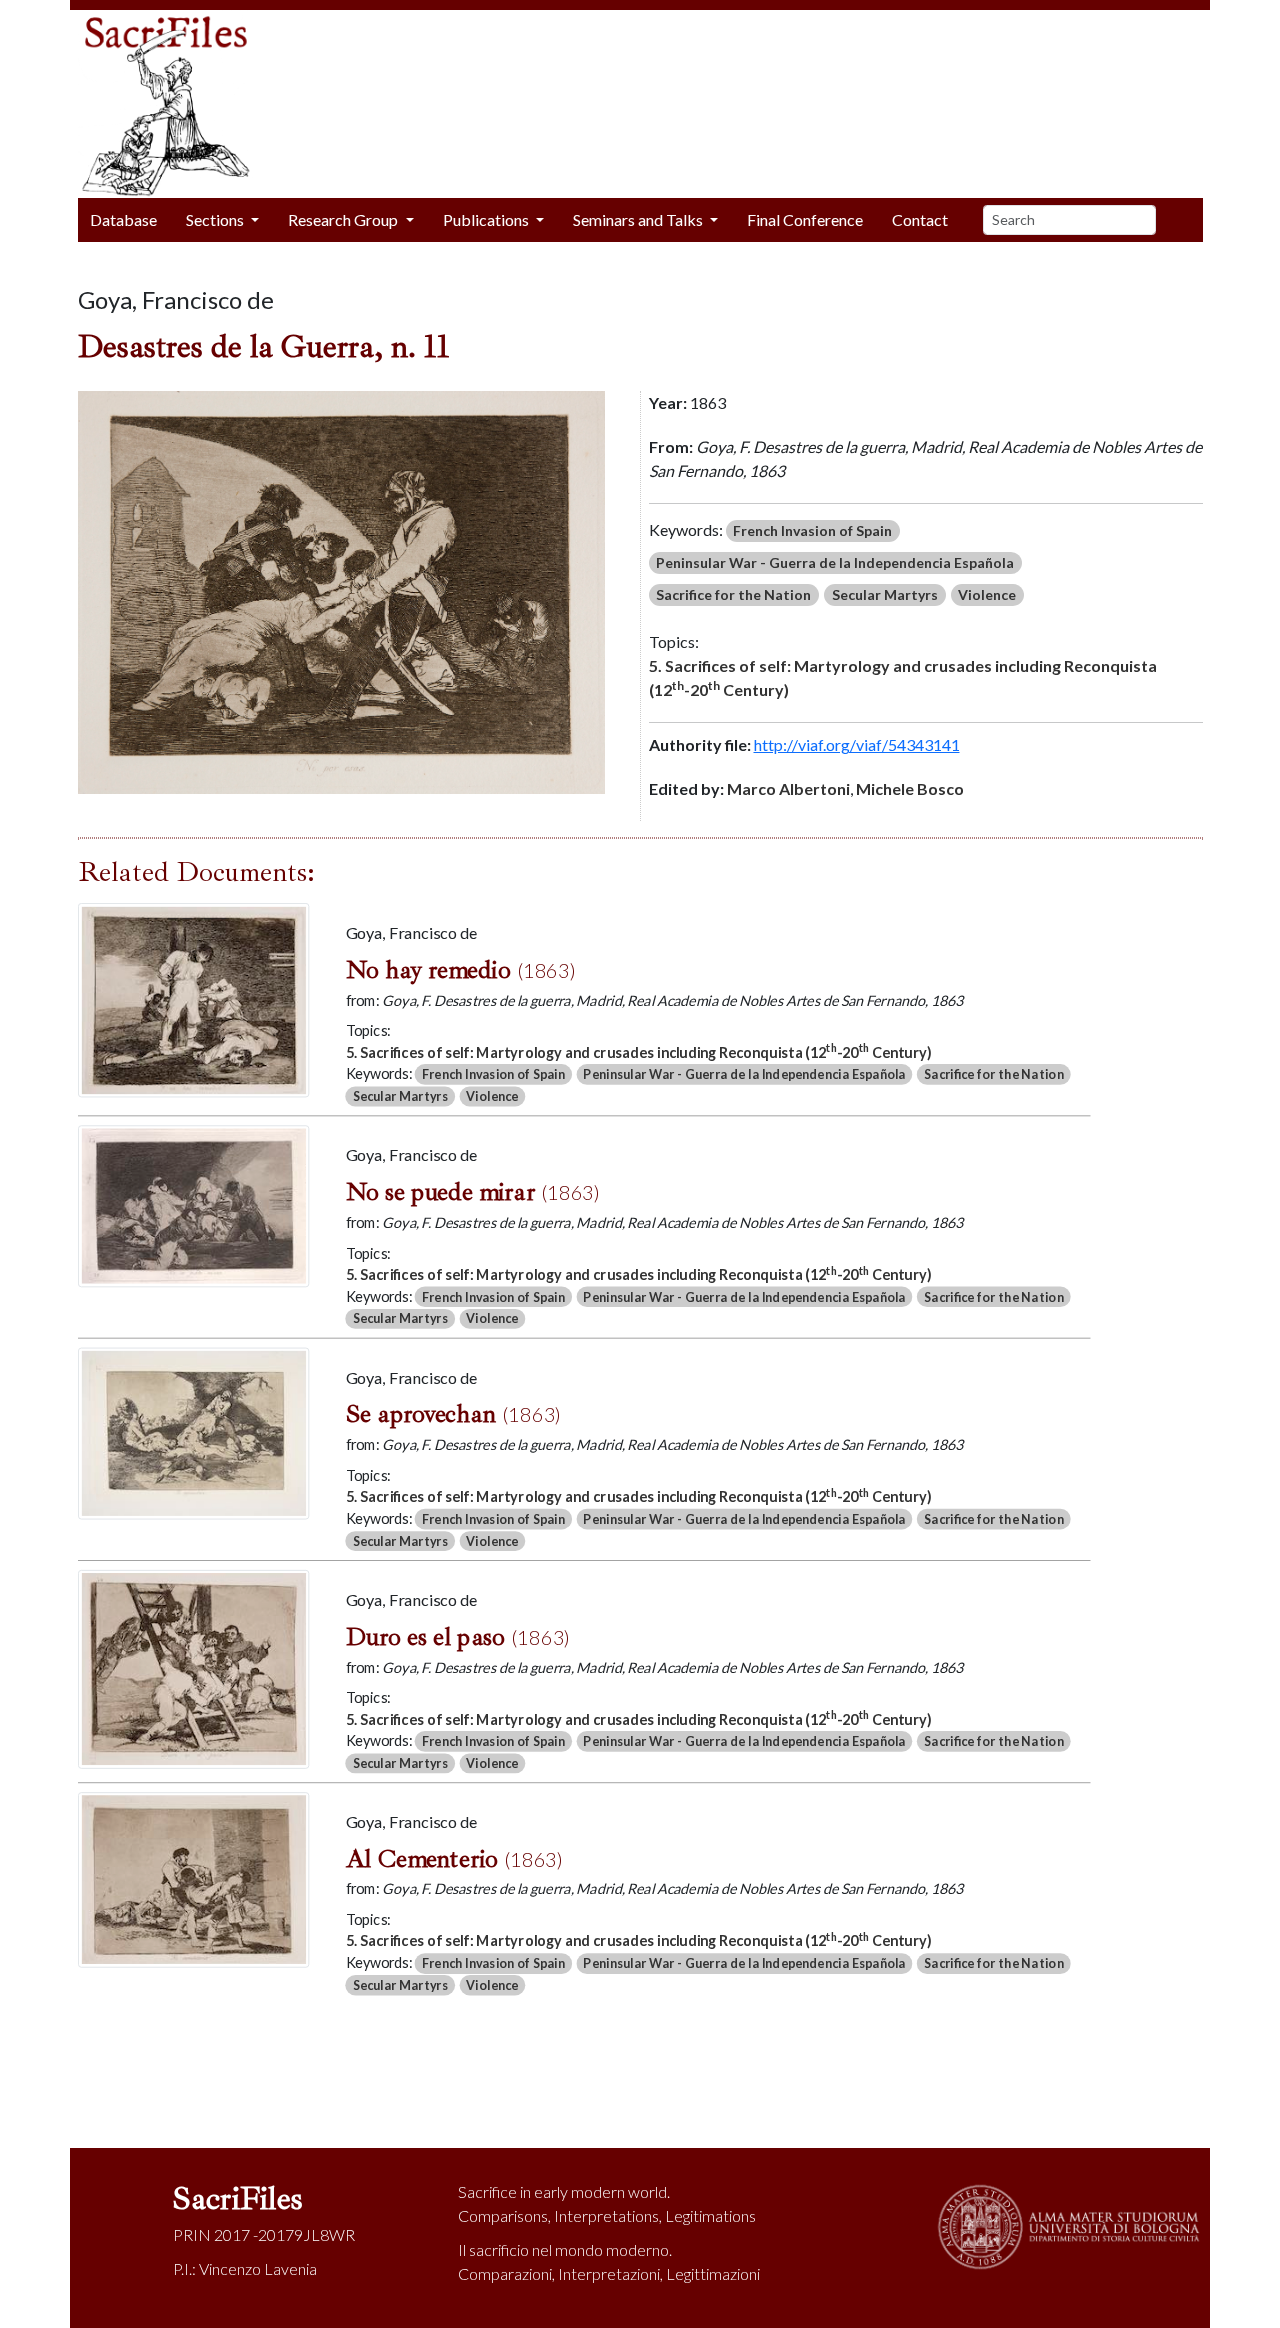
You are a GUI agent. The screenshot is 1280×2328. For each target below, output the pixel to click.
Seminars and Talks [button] (639, 219)
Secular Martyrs (885, 594)
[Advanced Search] (1186, 220)
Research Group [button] (344, 219)
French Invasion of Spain (812, 530)
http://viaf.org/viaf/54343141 (857, 744)
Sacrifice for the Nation (733, 594)
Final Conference (805, 219)
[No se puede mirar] (193, 1203)
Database (123, 219)
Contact (920, 219)
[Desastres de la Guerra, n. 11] (341, 590)
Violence (987, 594)
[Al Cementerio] (193, 1877)
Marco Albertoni (788, 788)
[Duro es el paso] (193, 1666)
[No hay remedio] (193, 997)
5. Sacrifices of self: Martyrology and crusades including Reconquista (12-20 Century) (903, 677)
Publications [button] (487, 219)
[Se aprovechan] (193, 1430)
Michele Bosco (910, 788)
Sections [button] (216, 219)
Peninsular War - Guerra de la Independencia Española (835, 562)
